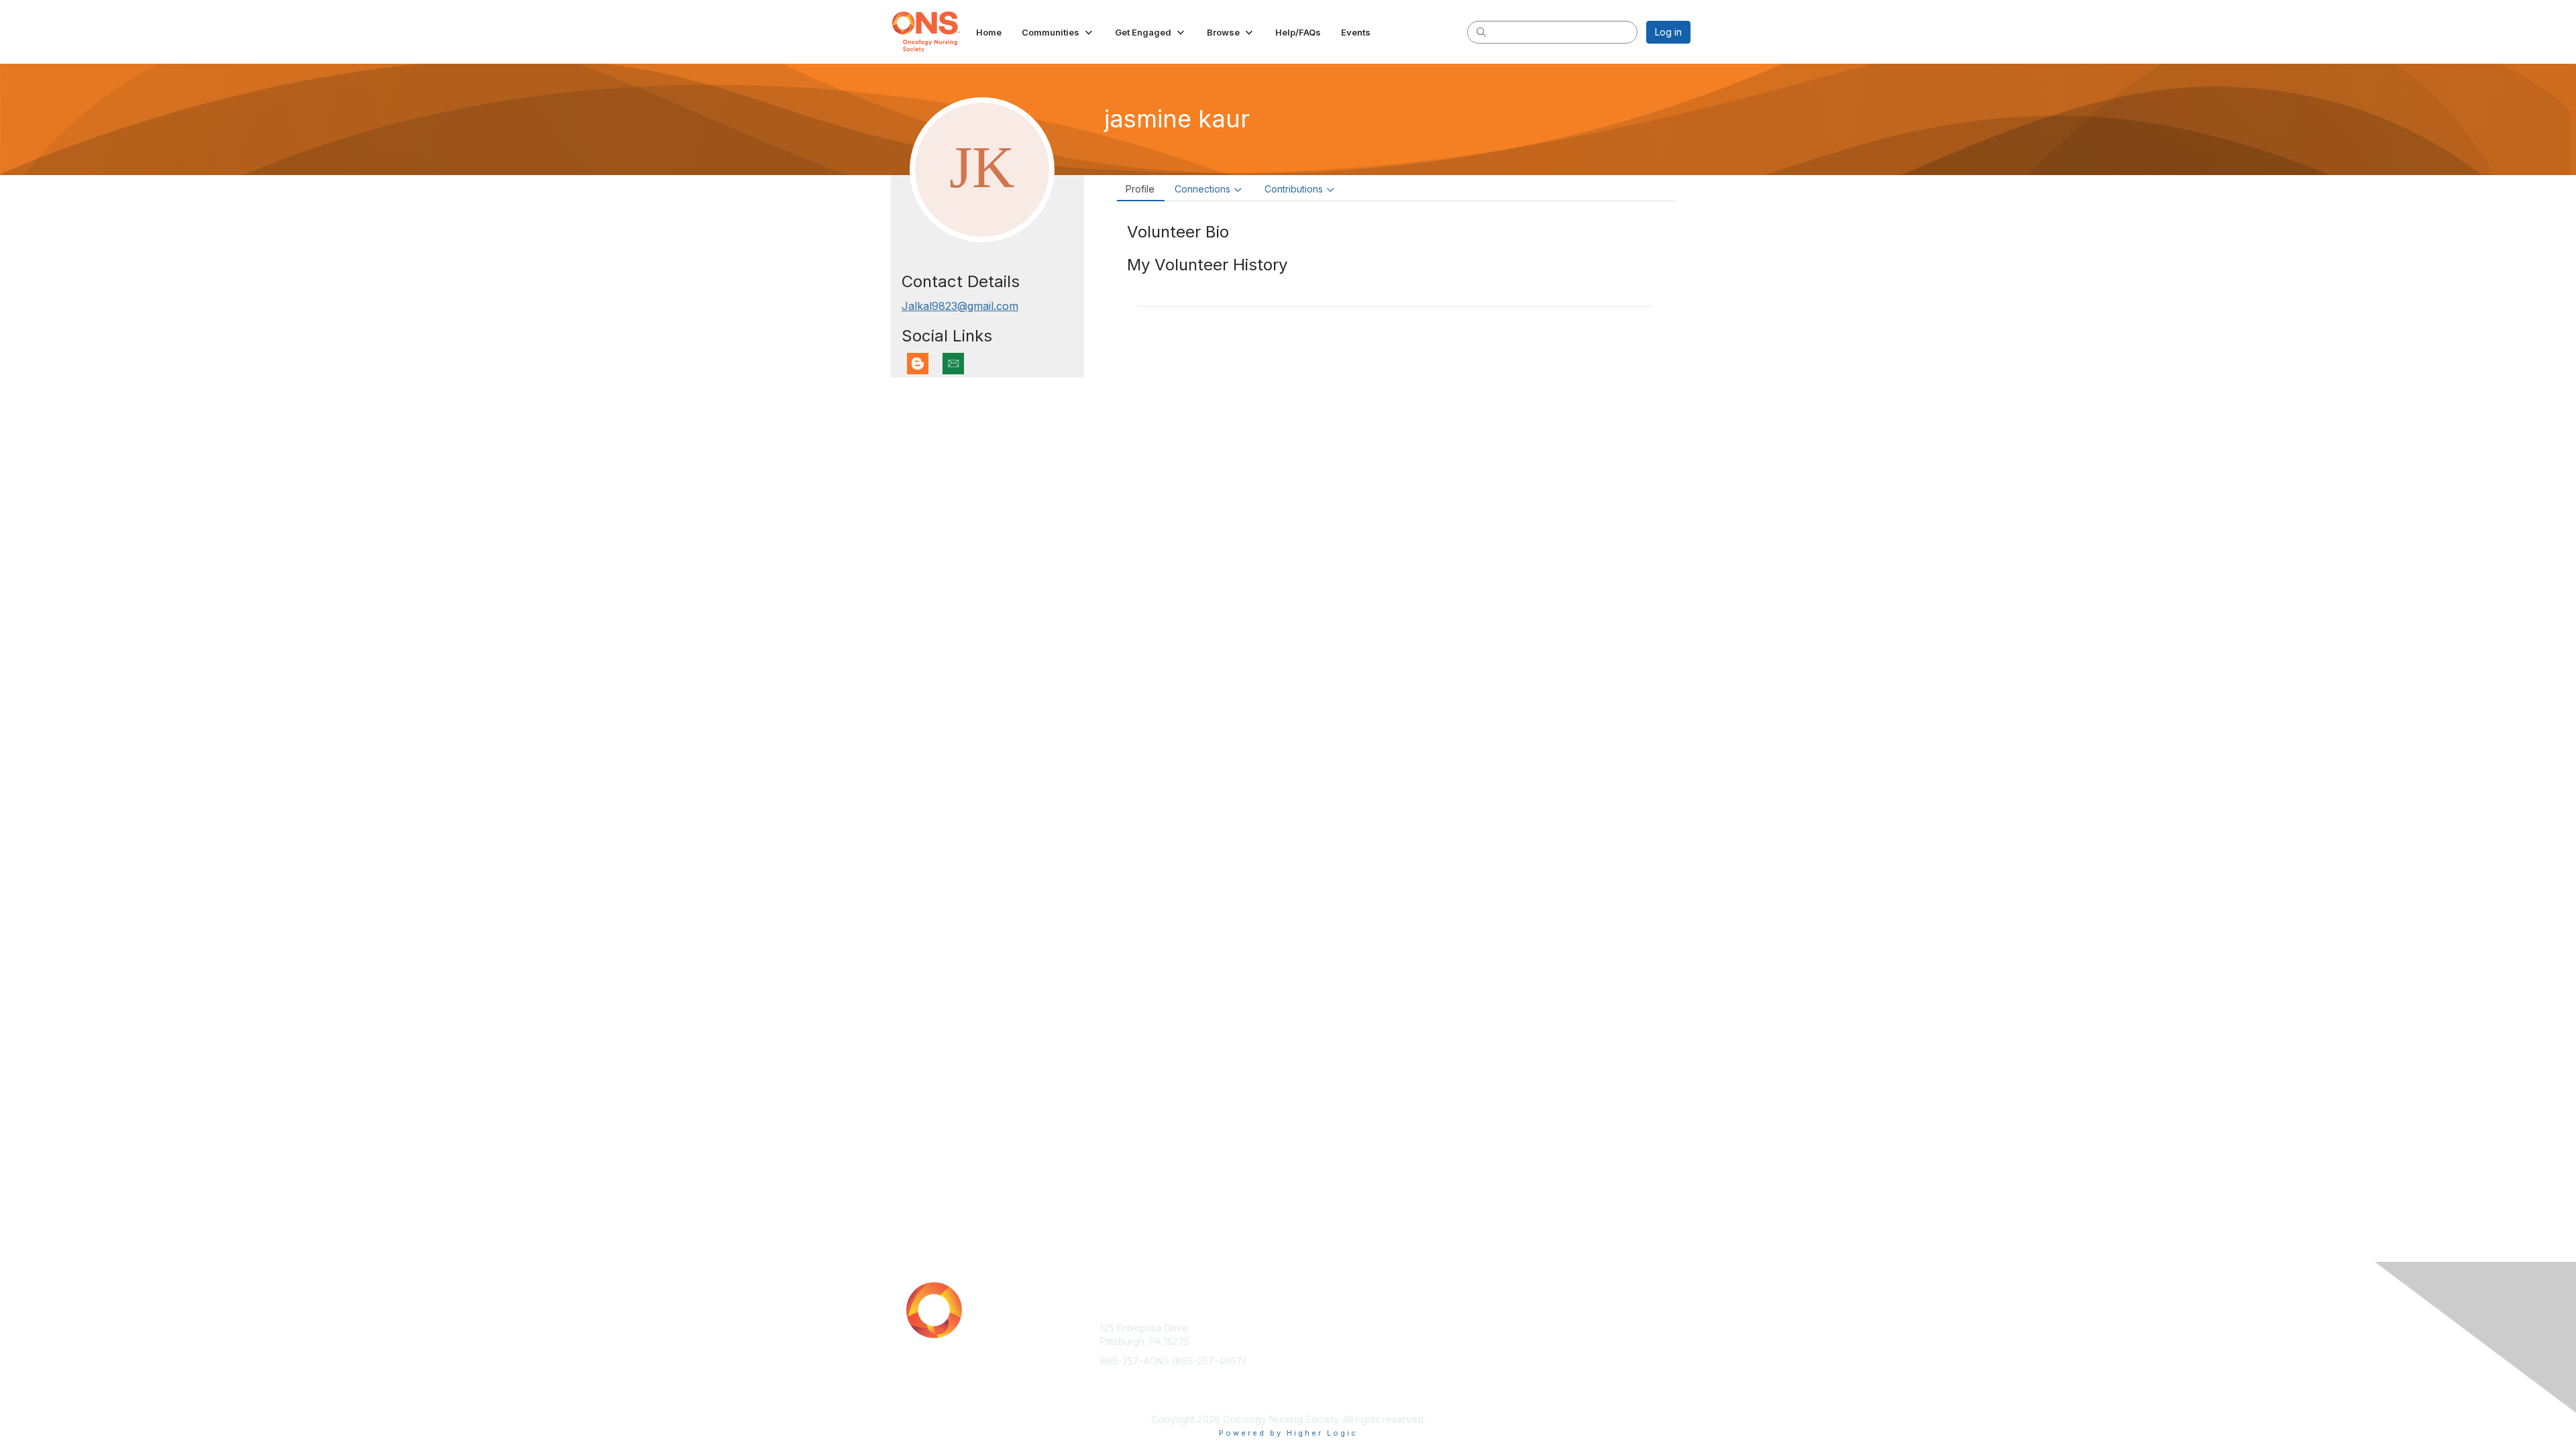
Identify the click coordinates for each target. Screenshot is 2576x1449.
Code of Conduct (1526, 1341)
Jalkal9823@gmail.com (960, 306)
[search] (1481, 32)
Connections (1202, 189)
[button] (1058, 32)
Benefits (1311, 1341)
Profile (1140, 189)
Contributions (1294, 189)
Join (1303, 1328)
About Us (1507, 1328)
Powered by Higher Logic (1288, 1433)
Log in (1668, 32)
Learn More (1319, 1354)
